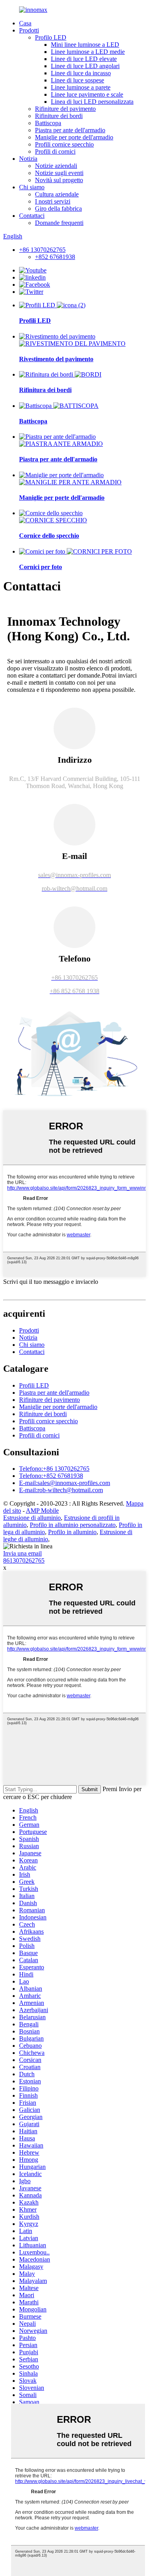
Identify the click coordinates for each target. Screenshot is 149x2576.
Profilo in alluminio (72, 1532)
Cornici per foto (41, 567)
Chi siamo (32, 187)
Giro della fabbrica (58, 208)
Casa (25, 23)
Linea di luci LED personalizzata (92, 102)
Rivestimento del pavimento (56, 359)
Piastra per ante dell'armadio (70, 130)
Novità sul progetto (59, 180)
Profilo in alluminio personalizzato (73, 1525)
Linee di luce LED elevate (84, 59)
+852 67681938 (55, 257)
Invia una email (22, 1553)
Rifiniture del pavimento (65, 109)
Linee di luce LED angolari (85, 66)
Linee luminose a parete (81, 87)
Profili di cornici (55, 151)
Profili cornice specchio (64, 144)
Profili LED (35, 321)
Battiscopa (48, 123)
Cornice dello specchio (49, 536)
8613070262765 (24, 1560)
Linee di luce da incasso (81, 73)
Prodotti (29, 30)
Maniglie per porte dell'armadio (74, 137)
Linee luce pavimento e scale (87, 94)
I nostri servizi (53, 201)
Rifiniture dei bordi (59, 116)
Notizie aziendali (56, 166)
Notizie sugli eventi (59, 173)
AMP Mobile (42, 1511)
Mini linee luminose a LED (85, 45)
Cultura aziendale (57, 194)
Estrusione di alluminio (32, 1518)
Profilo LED (51, 37)
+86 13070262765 (42, 250)
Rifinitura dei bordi (45, 390)
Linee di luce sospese (77, 80)
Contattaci (32, 216)
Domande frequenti (59, 223)
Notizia (28, 159)
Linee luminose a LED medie (88, 52)
